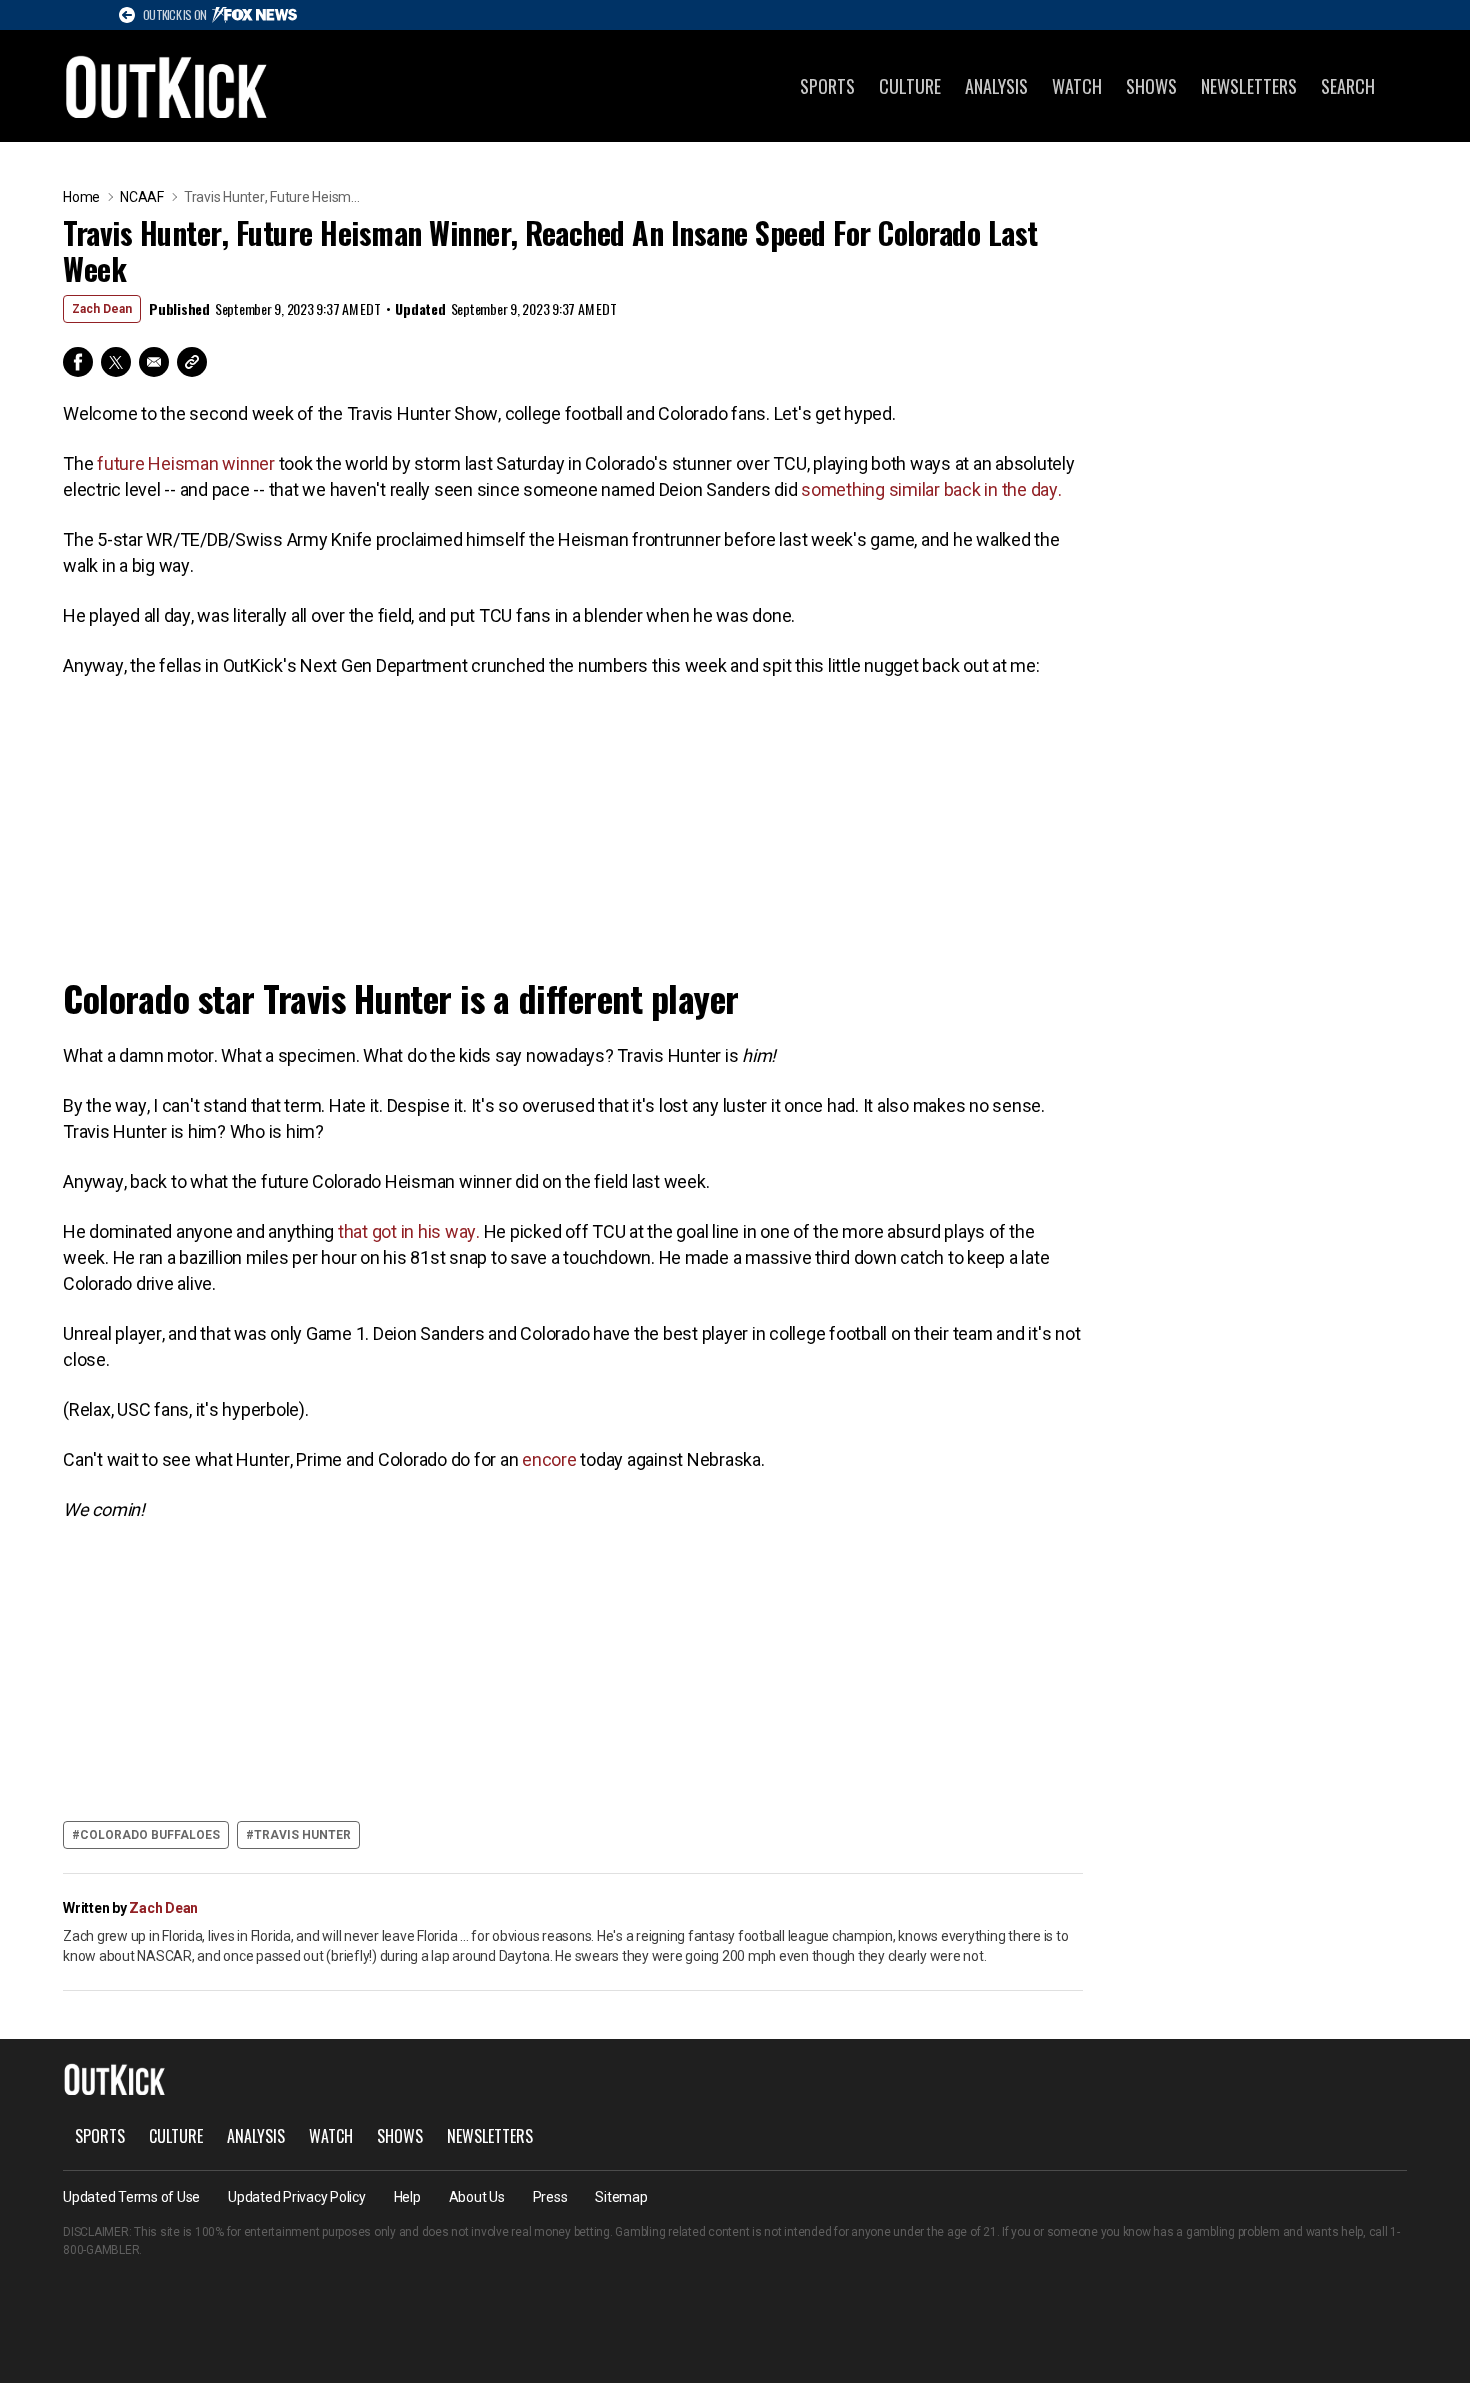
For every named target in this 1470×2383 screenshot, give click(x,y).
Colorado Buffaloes (150, 1835)
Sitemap (621, 2197)
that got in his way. (411, 1231)
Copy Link (192, 362)
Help (407, 2197)
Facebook (78, 362)
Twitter (116, 362)
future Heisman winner (186, 463)
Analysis (996, 86)
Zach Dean (102, 309)
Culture (910, 86)
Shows (1151, 86)
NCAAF (142, 197)
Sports (827, 86)
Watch (1077, 86)
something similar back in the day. (931, 489)
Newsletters (1249, 86)
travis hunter (302, 1835)
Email (154, 362)
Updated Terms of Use (131, 2197)
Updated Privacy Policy (297, 2197)
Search (1348, 86)
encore (549, 1459)
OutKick (167, 86)
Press (550, 2197)
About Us (477, 2197)
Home (81, 197)
